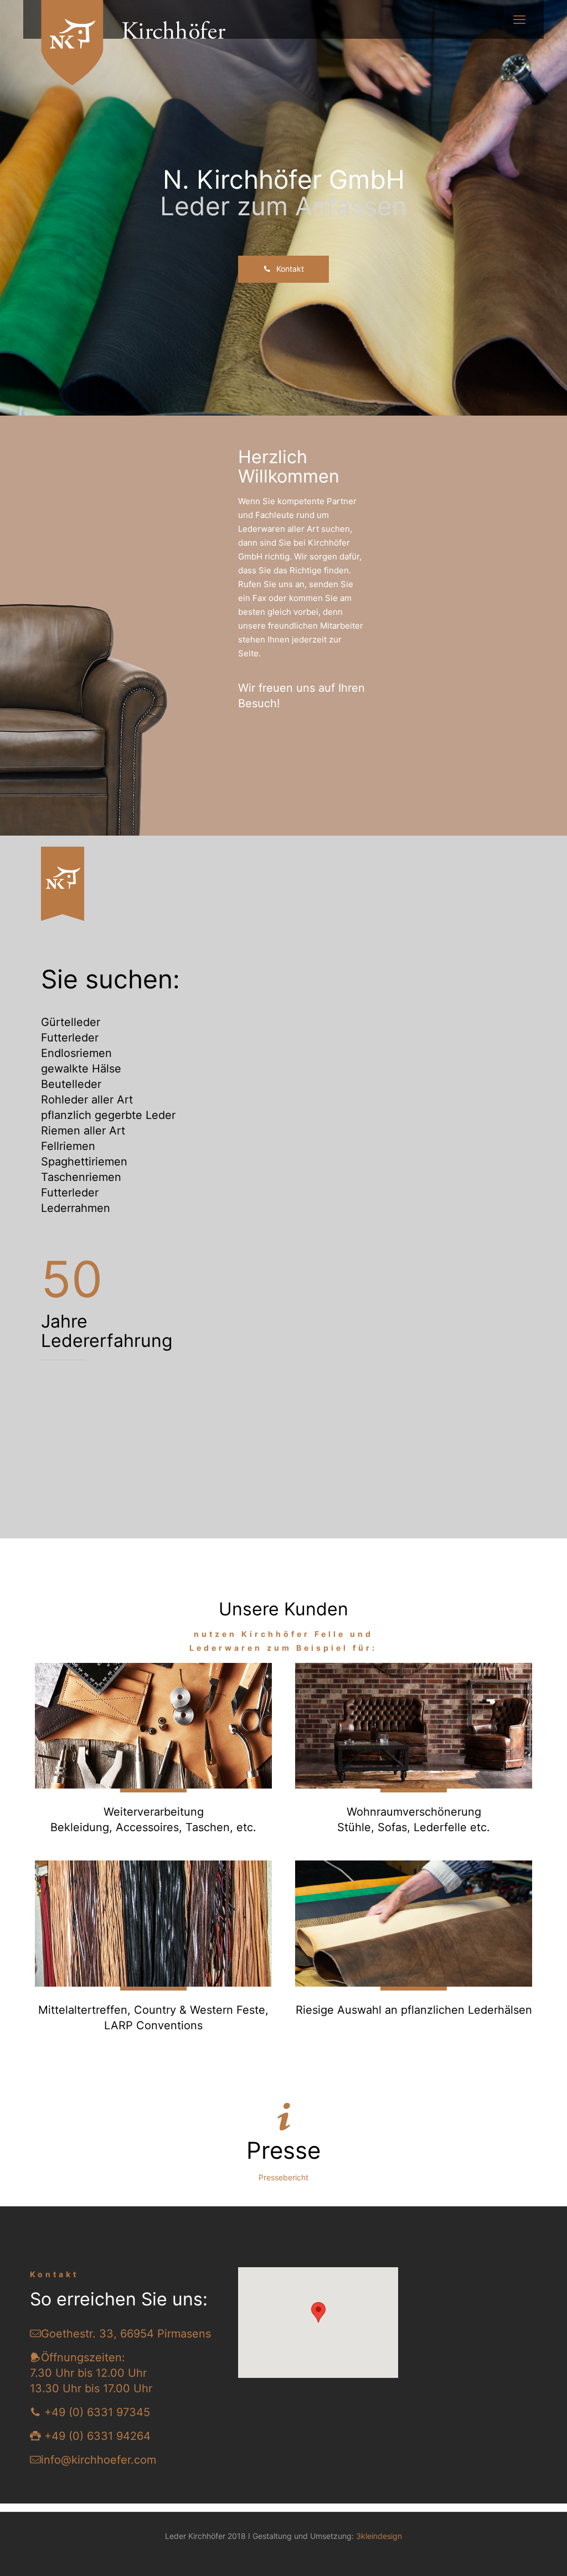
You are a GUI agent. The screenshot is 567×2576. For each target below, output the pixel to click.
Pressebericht (283, 2177)
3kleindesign (379, 2536)
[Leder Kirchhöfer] (144, 43)
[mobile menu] (519, 19)
